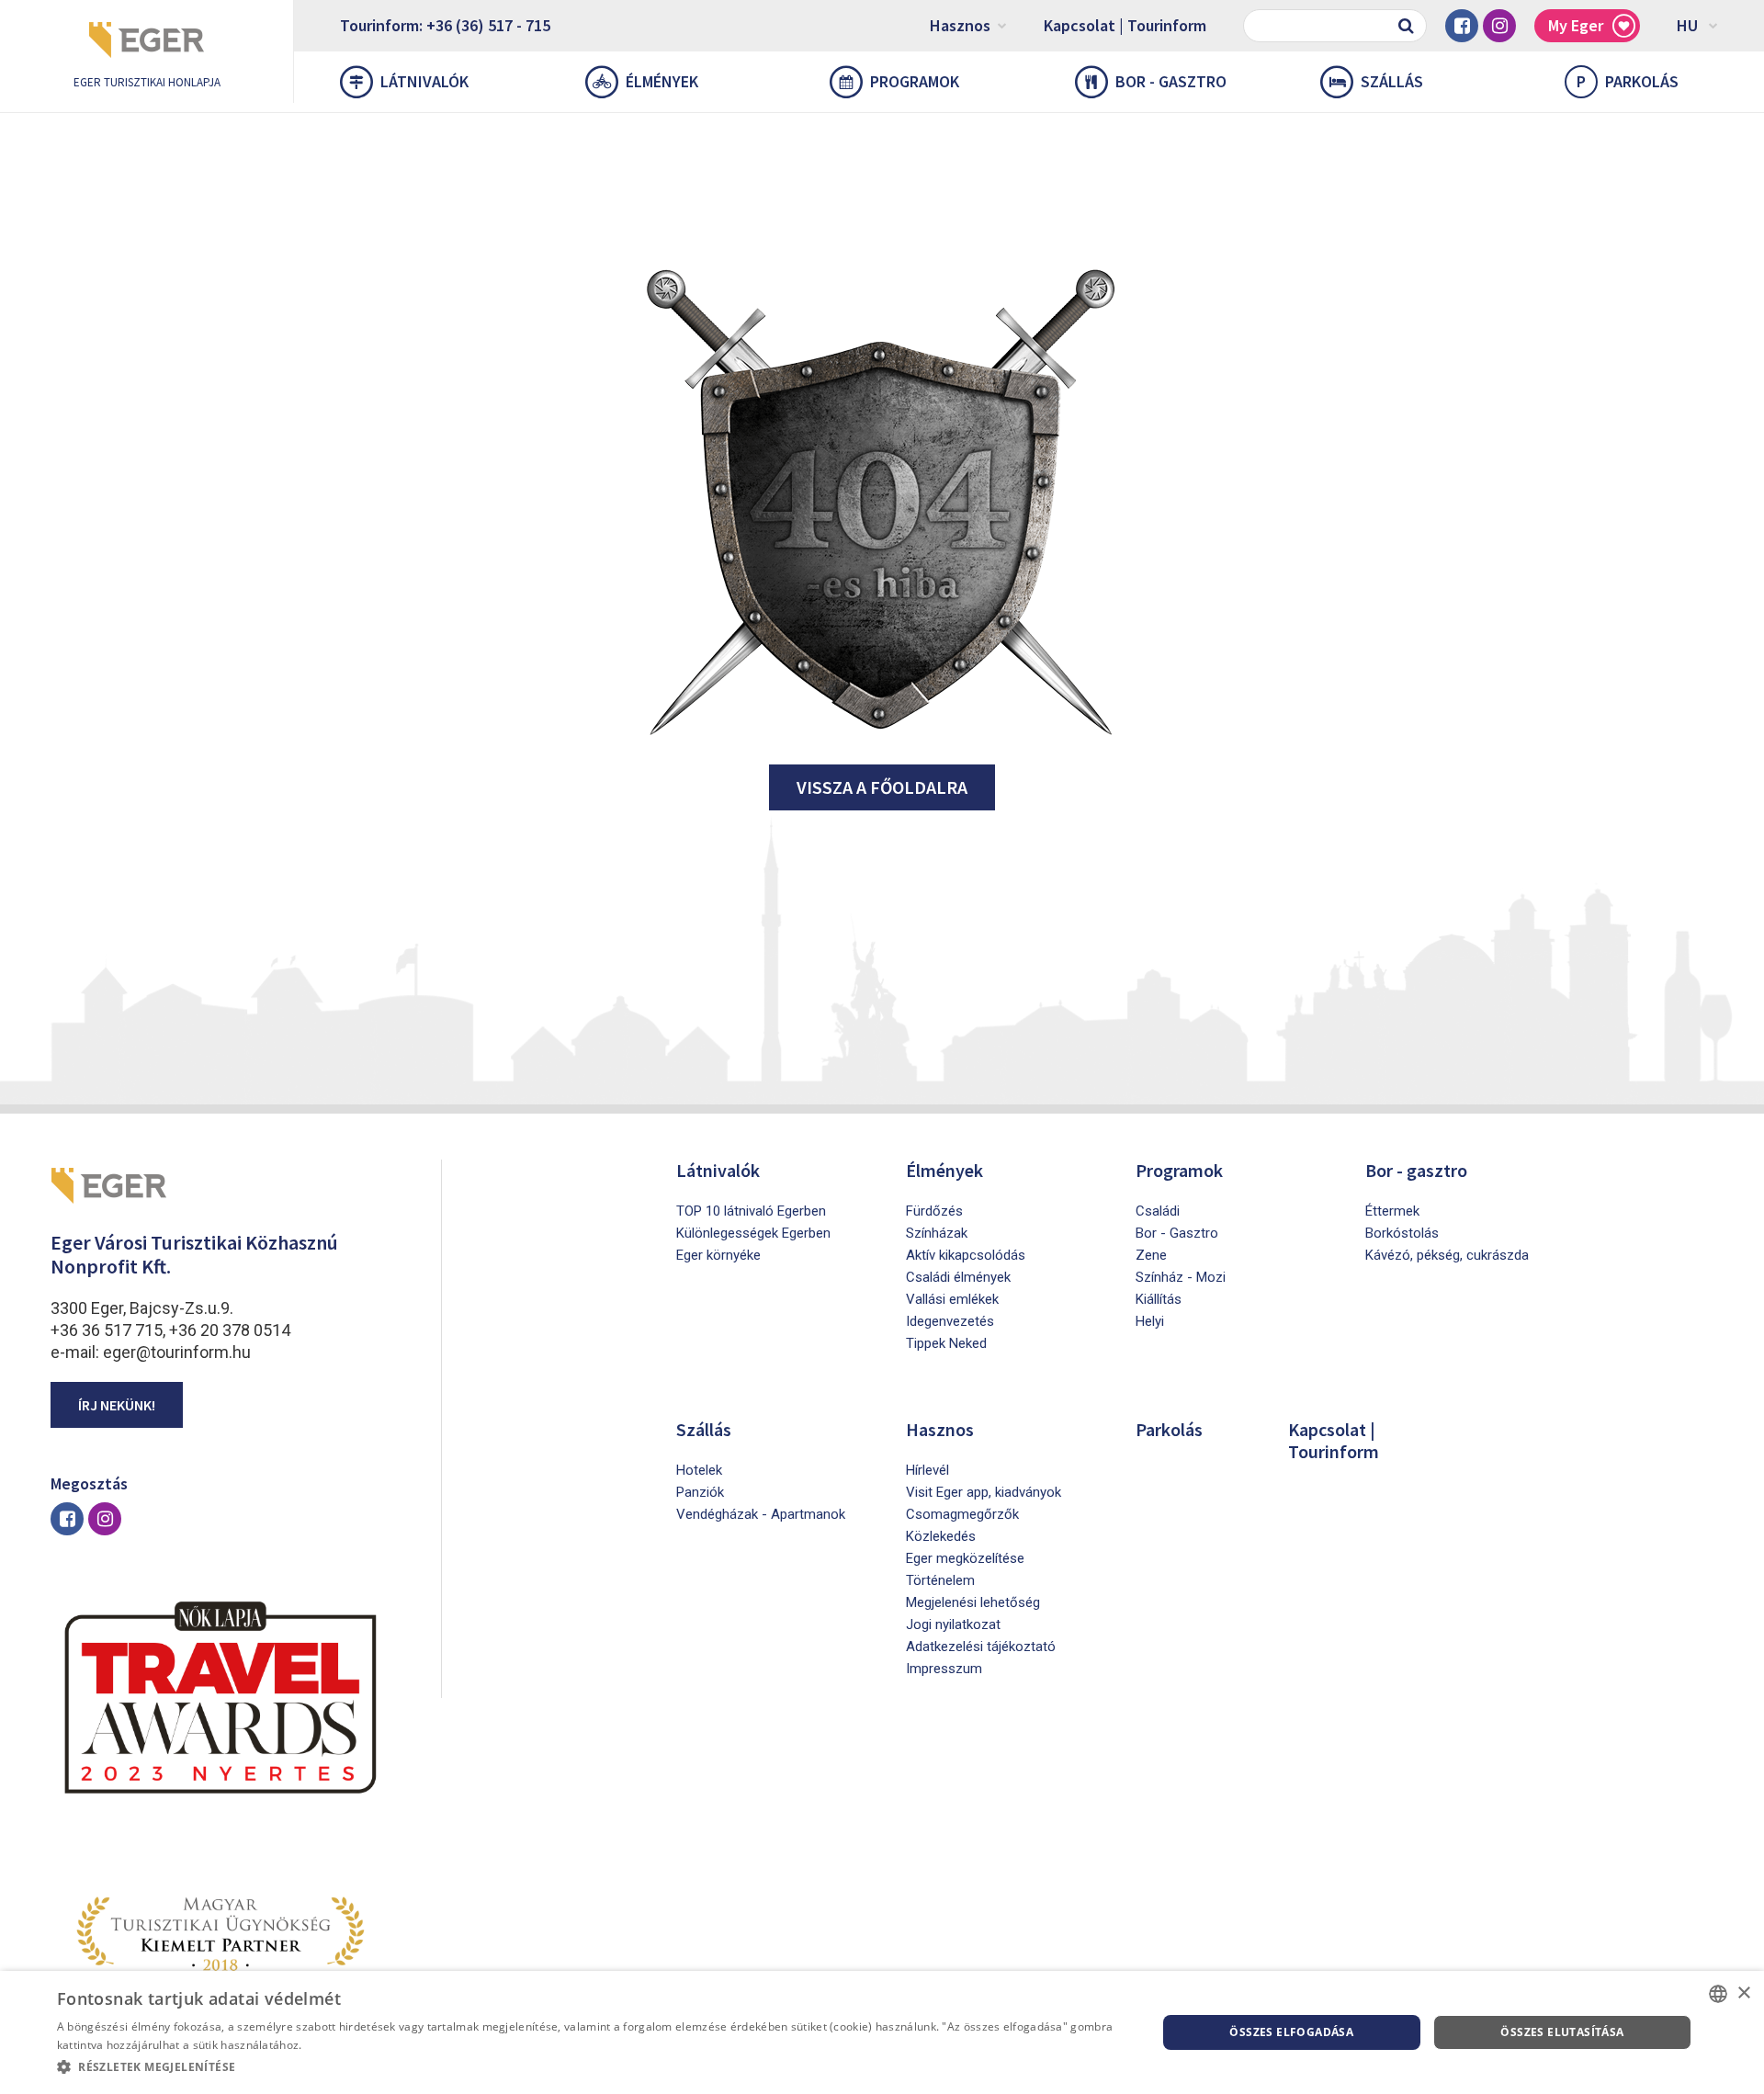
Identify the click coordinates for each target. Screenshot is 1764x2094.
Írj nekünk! (117, 1405)
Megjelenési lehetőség (973, 1602)
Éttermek (1392, 1211)
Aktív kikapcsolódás (966, 1255)
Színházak (937, 1233)
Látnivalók (424, 81)
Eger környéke (718, 1255)
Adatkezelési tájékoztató (981, 1647)
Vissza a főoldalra (882, 787)
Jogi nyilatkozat (953, 1624)
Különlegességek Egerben (753, 1233)
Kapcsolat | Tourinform (1125, 25)
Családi (1158, 1211)
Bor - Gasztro (1177, 1233)
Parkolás (1628, 81)
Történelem (940, 1580)
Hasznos (960, 25)
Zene (1151, 1255)
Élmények (662, 81)
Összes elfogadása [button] (1291, 2032)
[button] (590, 2067)
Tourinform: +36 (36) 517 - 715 (445, 25)
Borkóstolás (1402, 1233)
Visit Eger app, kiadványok (984, 1492)
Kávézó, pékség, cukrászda (1447, 1255)
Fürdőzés (934, 1211)
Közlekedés (941, 1536)
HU (1687, 25)
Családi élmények (958, 1277)
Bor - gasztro (1171, 81)
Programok (915, 81)
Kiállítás (1159, 1299)
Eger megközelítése (965, 1558)
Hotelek (699, 1470)
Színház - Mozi (1181, 1277)
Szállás (1392, 81)
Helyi (1150, 1321)
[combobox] (1718, 1994)
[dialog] (882, 2032)
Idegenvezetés (950, 1321)
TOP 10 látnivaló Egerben (751, 1211)
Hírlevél (927, 1470)
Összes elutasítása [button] (1562, 2032)
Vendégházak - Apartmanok (761, 1514)
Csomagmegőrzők (962, 1514)
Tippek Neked (946, 1343)
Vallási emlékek (952, 1299)
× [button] (1743, 1993)
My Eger (1576, 25)
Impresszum (944, 1669)
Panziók (700, 1492)
